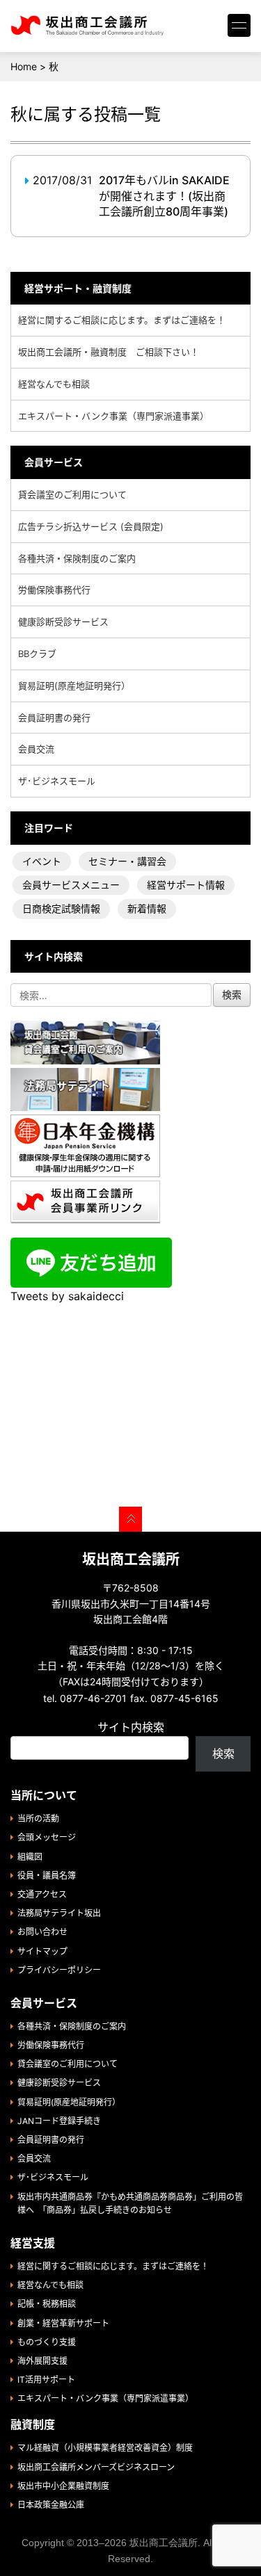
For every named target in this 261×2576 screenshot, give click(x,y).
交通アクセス (42, 1894)
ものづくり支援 (47, 2342)
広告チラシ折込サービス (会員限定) (91, 526)
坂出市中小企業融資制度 (63, 2486)
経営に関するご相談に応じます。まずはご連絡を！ (122, 320)
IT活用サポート (46, 2380)
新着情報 (147, 908)
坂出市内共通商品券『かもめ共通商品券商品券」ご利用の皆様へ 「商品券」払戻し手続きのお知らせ (130, 2203)
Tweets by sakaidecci (67, 1296)
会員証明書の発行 (54, 718)
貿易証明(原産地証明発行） (74, 686)
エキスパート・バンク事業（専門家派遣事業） (113, 416)
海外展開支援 (42, 2361)
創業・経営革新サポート (63, 2323)
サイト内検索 (131, 1727)
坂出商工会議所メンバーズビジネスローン (96, 2467)
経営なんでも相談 (54, 384)
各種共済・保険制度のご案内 (77, 558)
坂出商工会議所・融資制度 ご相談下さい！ (109, 352)
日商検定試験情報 (61, 908)
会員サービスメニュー (71, 885)
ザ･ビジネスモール (57, 781)
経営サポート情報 (186, 885)
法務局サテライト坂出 (59, 1913)
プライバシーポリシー (59, 1970)
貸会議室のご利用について (72, 494)
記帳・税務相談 (47, 2304)
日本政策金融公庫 (51, 2505)
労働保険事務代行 (54, 590)
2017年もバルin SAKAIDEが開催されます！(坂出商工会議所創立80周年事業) (164, 196)
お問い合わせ (42, 1932)
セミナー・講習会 (127, 861)
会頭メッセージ (47, 1837)
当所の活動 (38, 1818)
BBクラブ (37, 654)
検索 (223, 1753)
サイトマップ (42, 1951)
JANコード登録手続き (59, 2121)
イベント (42, 861)
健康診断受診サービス (63, 622)
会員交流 (36, 749)
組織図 (30, 1857)
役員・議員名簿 (47, 1876)
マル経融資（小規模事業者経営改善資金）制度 (105, 2448)
